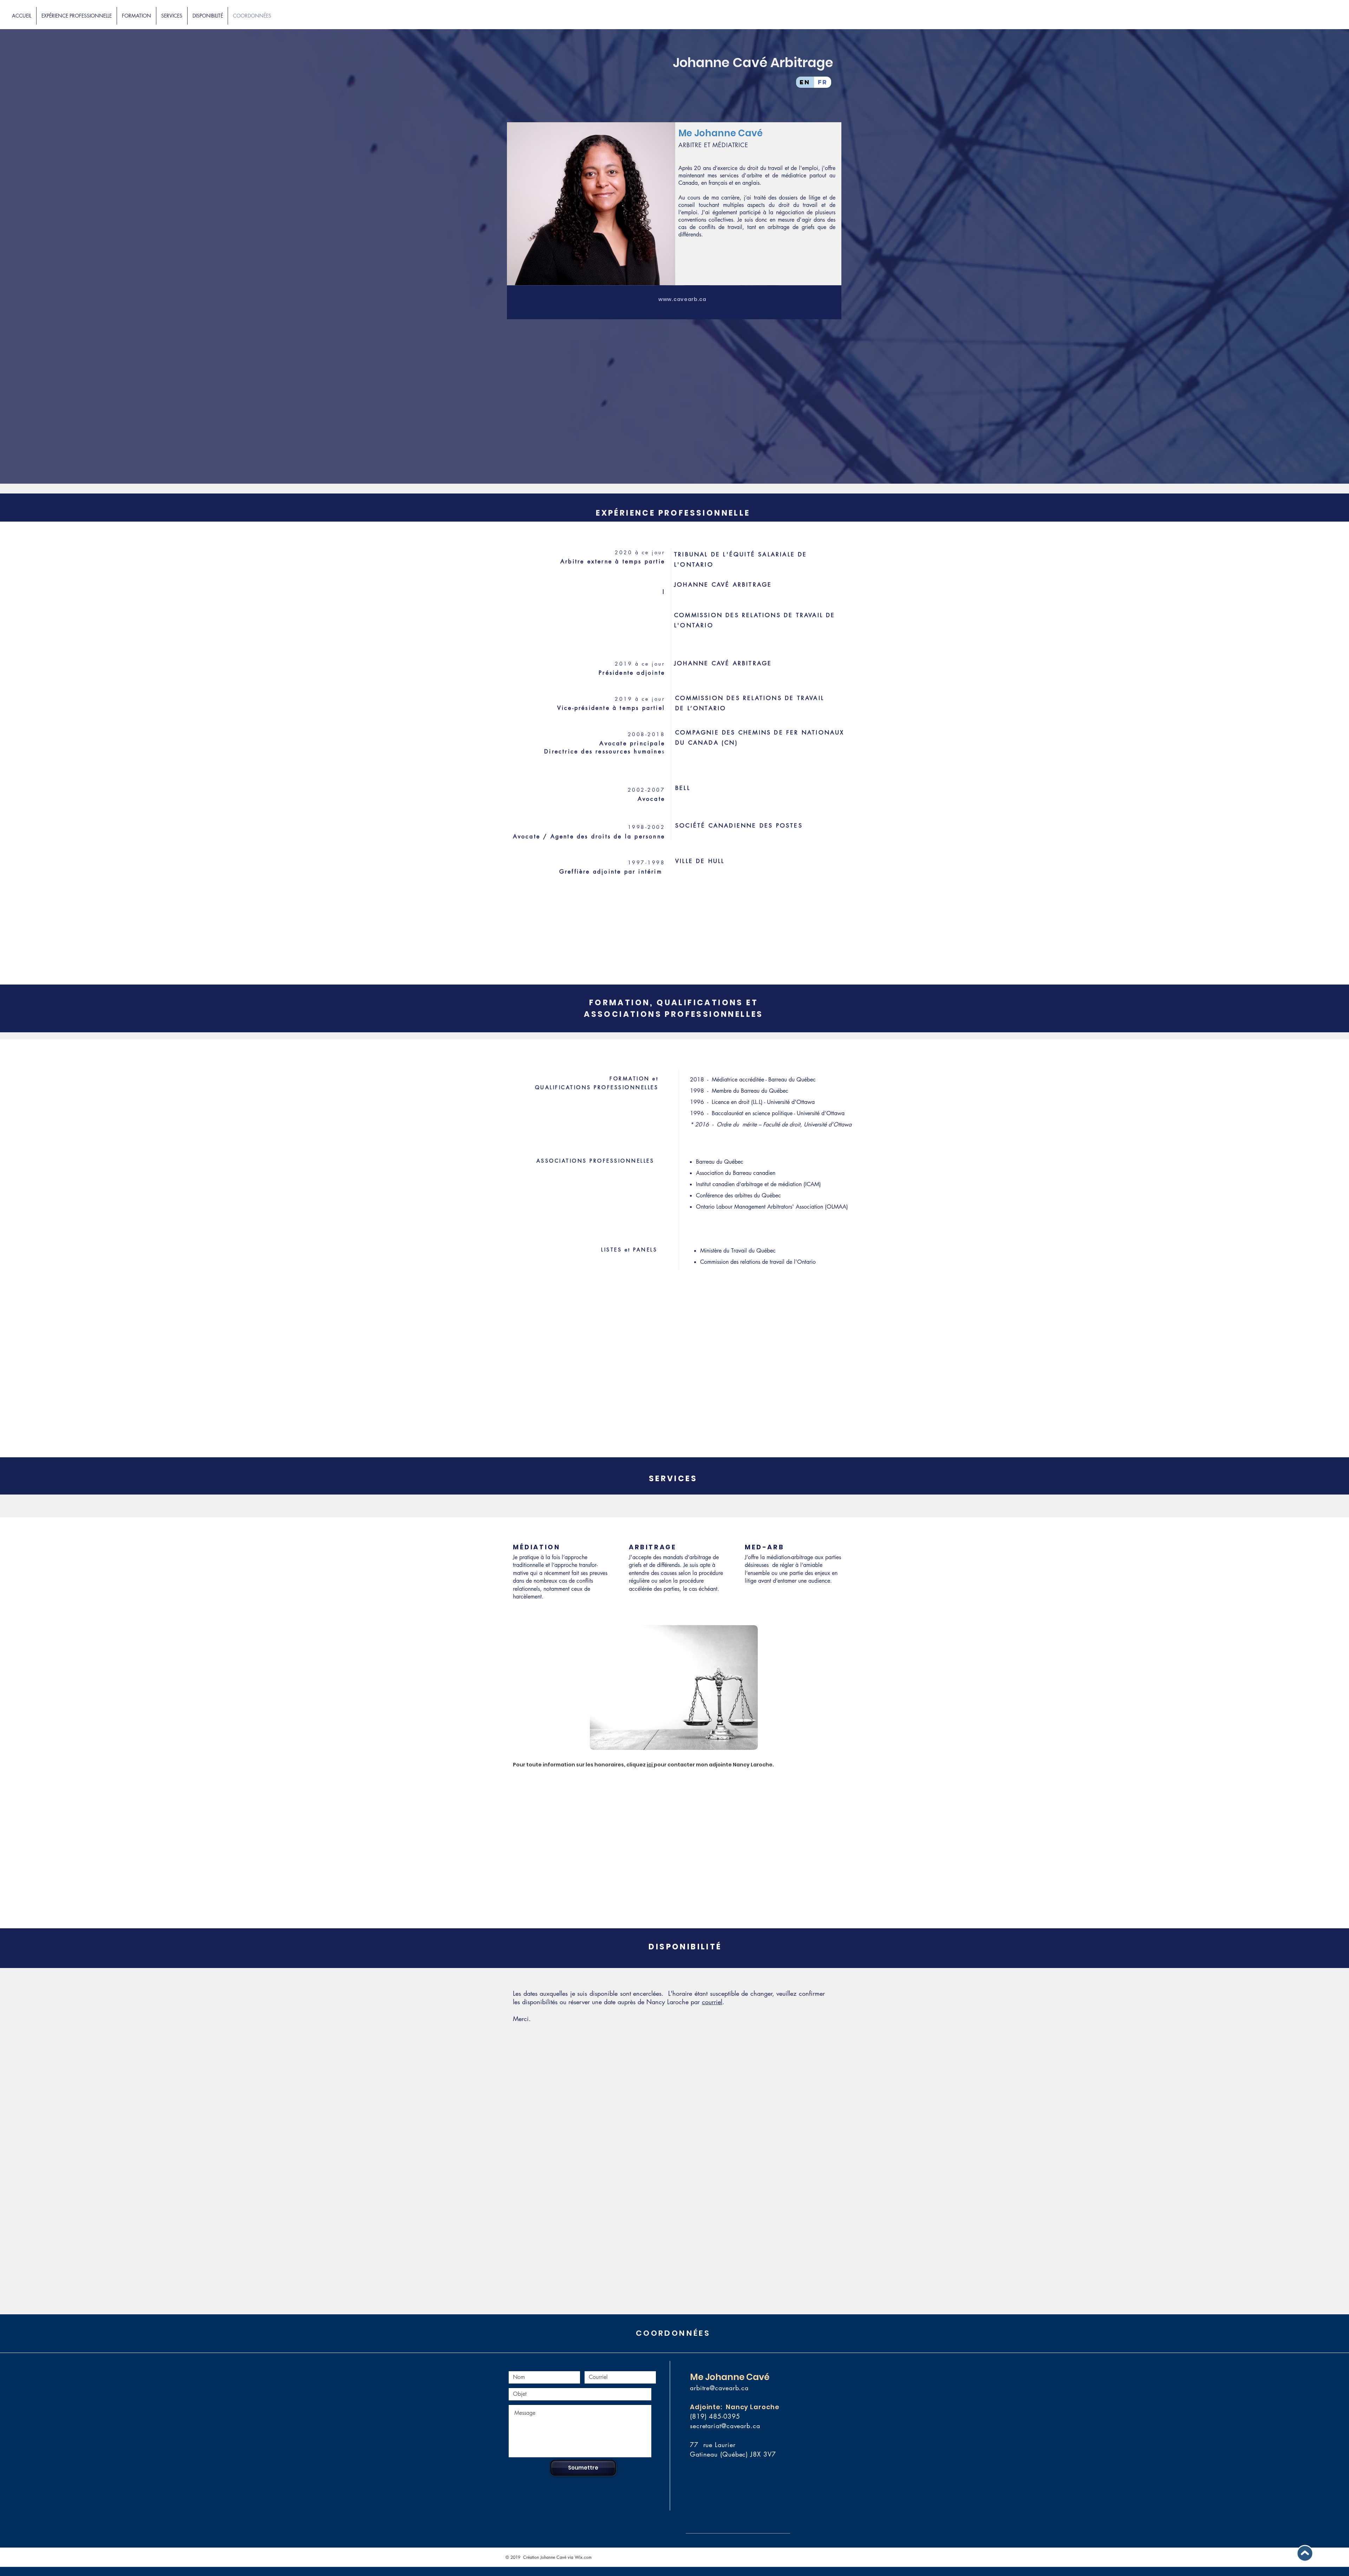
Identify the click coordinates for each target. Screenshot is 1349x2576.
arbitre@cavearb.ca (719, 2388)
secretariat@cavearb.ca (725, 2426)
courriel (712, 2002)
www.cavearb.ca (682, 299)
